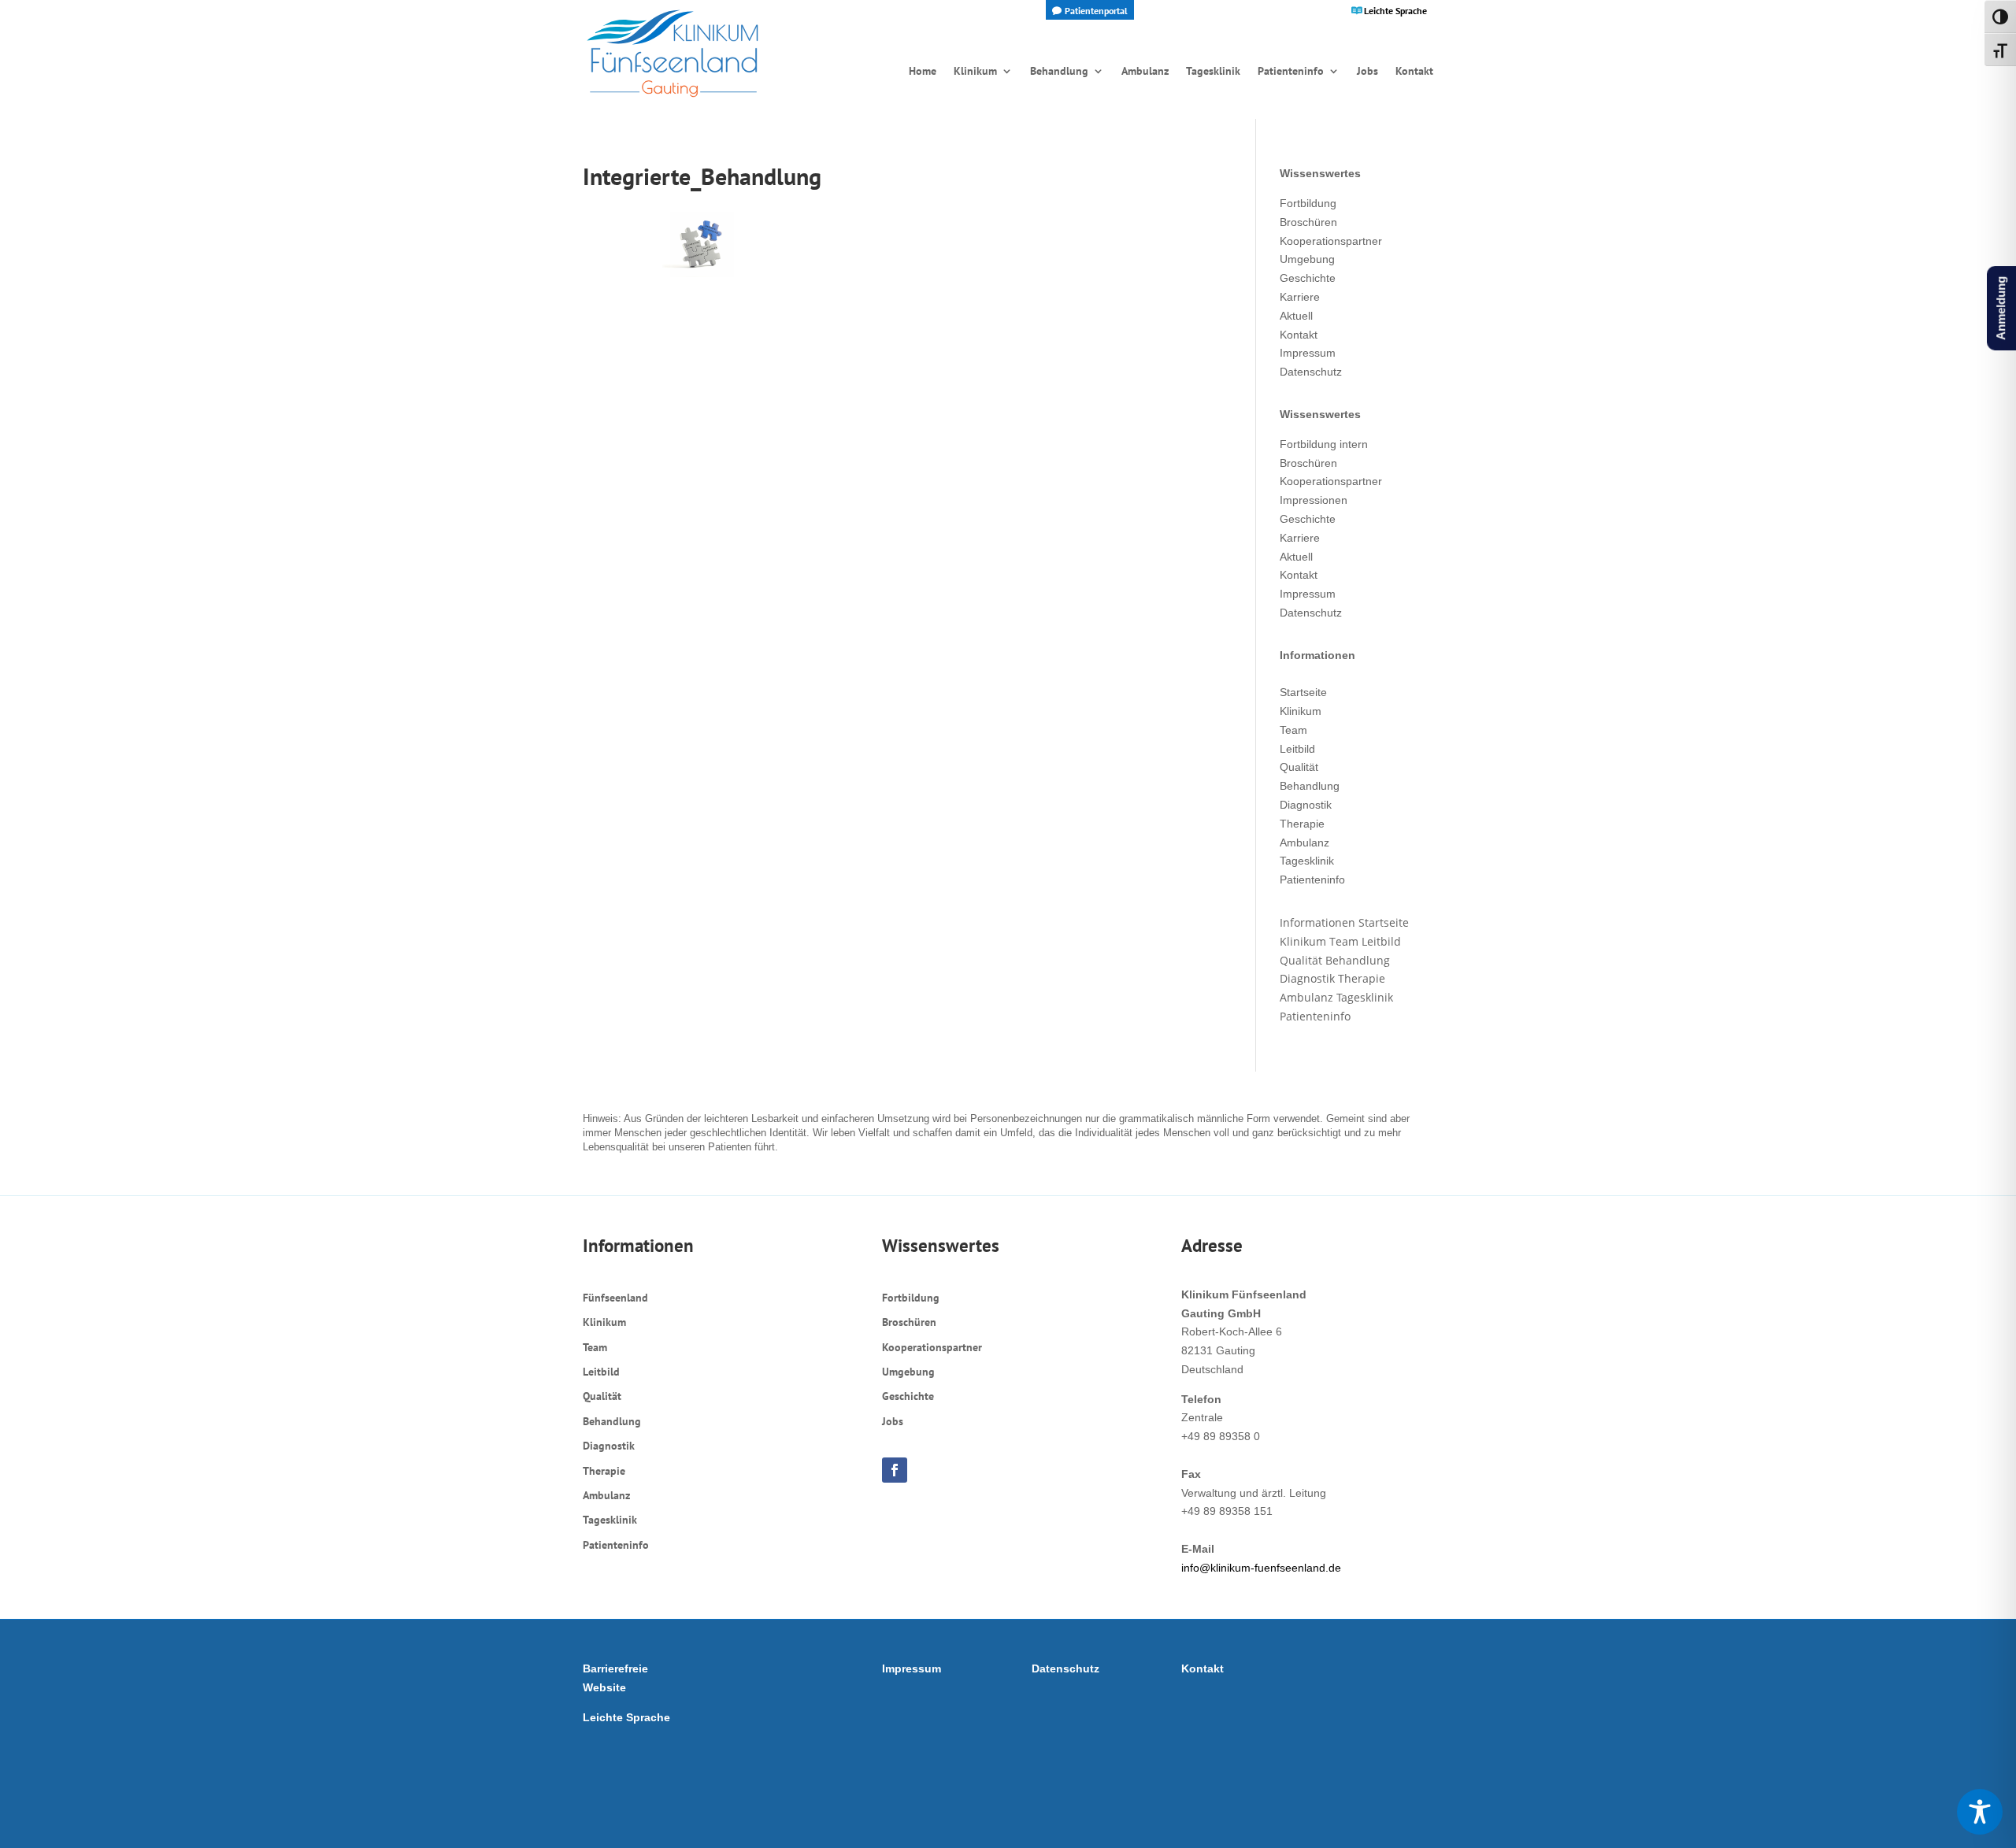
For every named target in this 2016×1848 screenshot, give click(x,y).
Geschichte (1308, 278)
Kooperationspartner (1331, 241)
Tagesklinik (1307, 861)
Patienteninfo (1312, 880)
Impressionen (1314, 500)
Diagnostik (1306, 805)
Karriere (1300, 297)
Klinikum (1301, 711)
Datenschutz (1311, 372)
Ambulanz (1304, 843)
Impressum (1308, 353)
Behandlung (1310, 786)
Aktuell (1296, 316)
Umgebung (1307, 259)
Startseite (1303, 692)
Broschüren (1308, 222)
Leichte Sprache (1395, 11)
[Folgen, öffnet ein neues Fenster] (895, 1470)
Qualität (1299, 767)
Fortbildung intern (1324, 444)
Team (1293, 730)
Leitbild (1297, 749)
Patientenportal (1096, 11)
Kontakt (1299, 335)
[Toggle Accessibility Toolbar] (1980, 1812)
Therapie (1302, 824)
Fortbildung (1308, 203)
